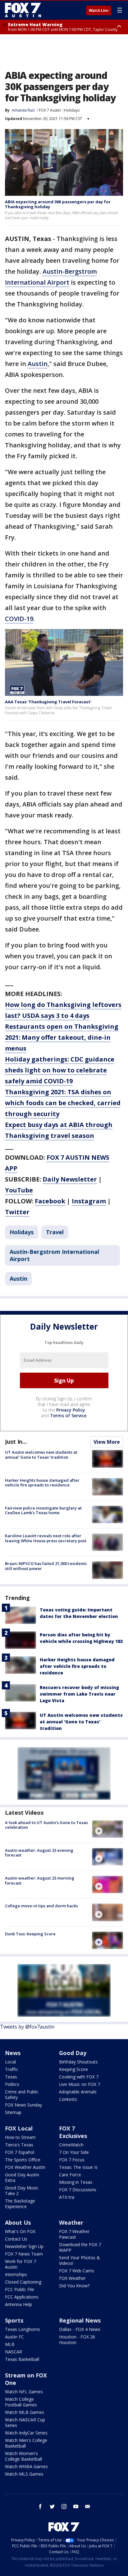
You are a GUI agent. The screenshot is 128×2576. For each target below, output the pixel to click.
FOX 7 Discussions (78, 2190)
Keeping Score (73, 2069)
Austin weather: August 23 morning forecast (40, 1880)
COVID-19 (19, 619)
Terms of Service (68, 1416)
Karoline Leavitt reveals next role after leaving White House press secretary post (46, 1538)
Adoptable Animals (78, 2092)
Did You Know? (74, 2286)
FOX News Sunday (23, 2105)
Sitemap (13, 2112)
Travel (55, 1232)
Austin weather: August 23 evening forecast (39, 1853)
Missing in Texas (76, 2182)
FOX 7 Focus (72, 2160)
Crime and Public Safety (22, 2095)
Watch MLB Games (25, 2412)
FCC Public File (20, 2289)
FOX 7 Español (20, 2152)
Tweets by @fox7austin (27, 2027)
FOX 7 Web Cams (77, 2271)
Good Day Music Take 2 (22, 2191)
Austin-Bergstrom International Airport (54, 1255)
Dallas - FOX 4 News (80, 2329)
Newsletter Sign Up (24, 2246)
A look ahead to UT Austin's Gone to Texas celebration (46, 1825)
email (88, 2506)
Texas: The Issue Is (78, 2167)
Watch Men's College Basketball (26, 2443)
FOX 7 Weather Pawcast (74, 2234)
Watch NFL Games (24, 2392)
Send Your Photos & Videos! (80, 2260)
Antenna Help (18, 2304)
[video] (107, 1829)
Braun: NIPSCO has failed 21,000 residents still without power (46, 1566)
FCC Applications (22, 2297)
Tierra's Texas (19, 2145)
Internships (16, 2274)
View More (107, 1442)
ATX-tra (67, 2197)
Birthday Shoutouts (78, 2062)
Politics (12, 2084)
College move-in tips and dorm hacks (41, 1906)
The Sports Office (23, 2160)
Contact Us (16, 2239)
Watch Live (99, 11)
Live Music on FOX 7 (80, 2084)
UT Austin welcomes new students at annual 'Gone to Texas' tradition (41, 1455)
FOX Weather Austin (25, 2167)
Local (10, 2062)
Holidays (72, 110)
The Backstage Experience (20, 2204)
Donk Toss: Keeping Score (30, 1934)
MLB (10, 2344)
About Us (18, 2222)
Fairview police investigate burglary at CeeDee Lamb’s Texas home (43, 1510)
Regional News (80, 2320)
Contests (68, 2099)
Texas (11, 2077)
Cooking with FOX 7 (79, 2077)
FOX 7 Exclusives (73, 2132)
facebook (40, 2506)
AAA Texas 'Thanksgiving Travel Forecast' (48, 702)
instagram (64, 2506)
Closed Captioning (23, 2282)
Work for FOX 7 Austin (21, 2264)
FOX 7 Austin (50, 110)
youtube (76, 2506)
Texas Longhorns (23, 2329)
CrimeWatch (71, 2145)
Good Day (73, 2053)
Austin (38, 364)
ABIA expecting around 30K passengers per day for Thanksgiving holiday (58, 204)
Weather (71, 2222)
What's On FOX (20, 2231)
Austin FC (14, 2337)
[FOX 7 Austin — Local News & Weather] (23, 10)
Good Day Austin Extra (22, 2177)
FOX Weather (72, 2278)
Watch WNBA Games (26, 2466)
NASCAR (14, 2352)
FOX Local (19, 2128)
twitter (52, 2506)
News (13, 2053)
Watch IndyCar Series (26, 2433)
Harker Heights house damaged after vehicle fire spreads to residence (42, 1483)
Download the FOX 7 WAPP (80, 2247)
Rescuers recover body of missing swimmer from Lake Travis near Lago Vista (79, 1694)
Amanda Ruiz (23, 110)
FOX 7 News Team (24, 2254)
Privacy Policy (71, 1410)
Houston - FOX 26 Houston (77, 2340)
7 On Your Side (74, 2152)
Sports (14, 2320)
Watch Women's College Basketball (23, 2456)
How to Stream (20, 2137)
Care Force (70, 2175)
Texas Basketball (22, 2359)
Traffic (11, 2069)
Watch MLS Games (24, 2474)
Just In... (16, 1442)
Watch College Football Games (21, 2402)
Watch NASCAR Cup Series (25, 2422)
